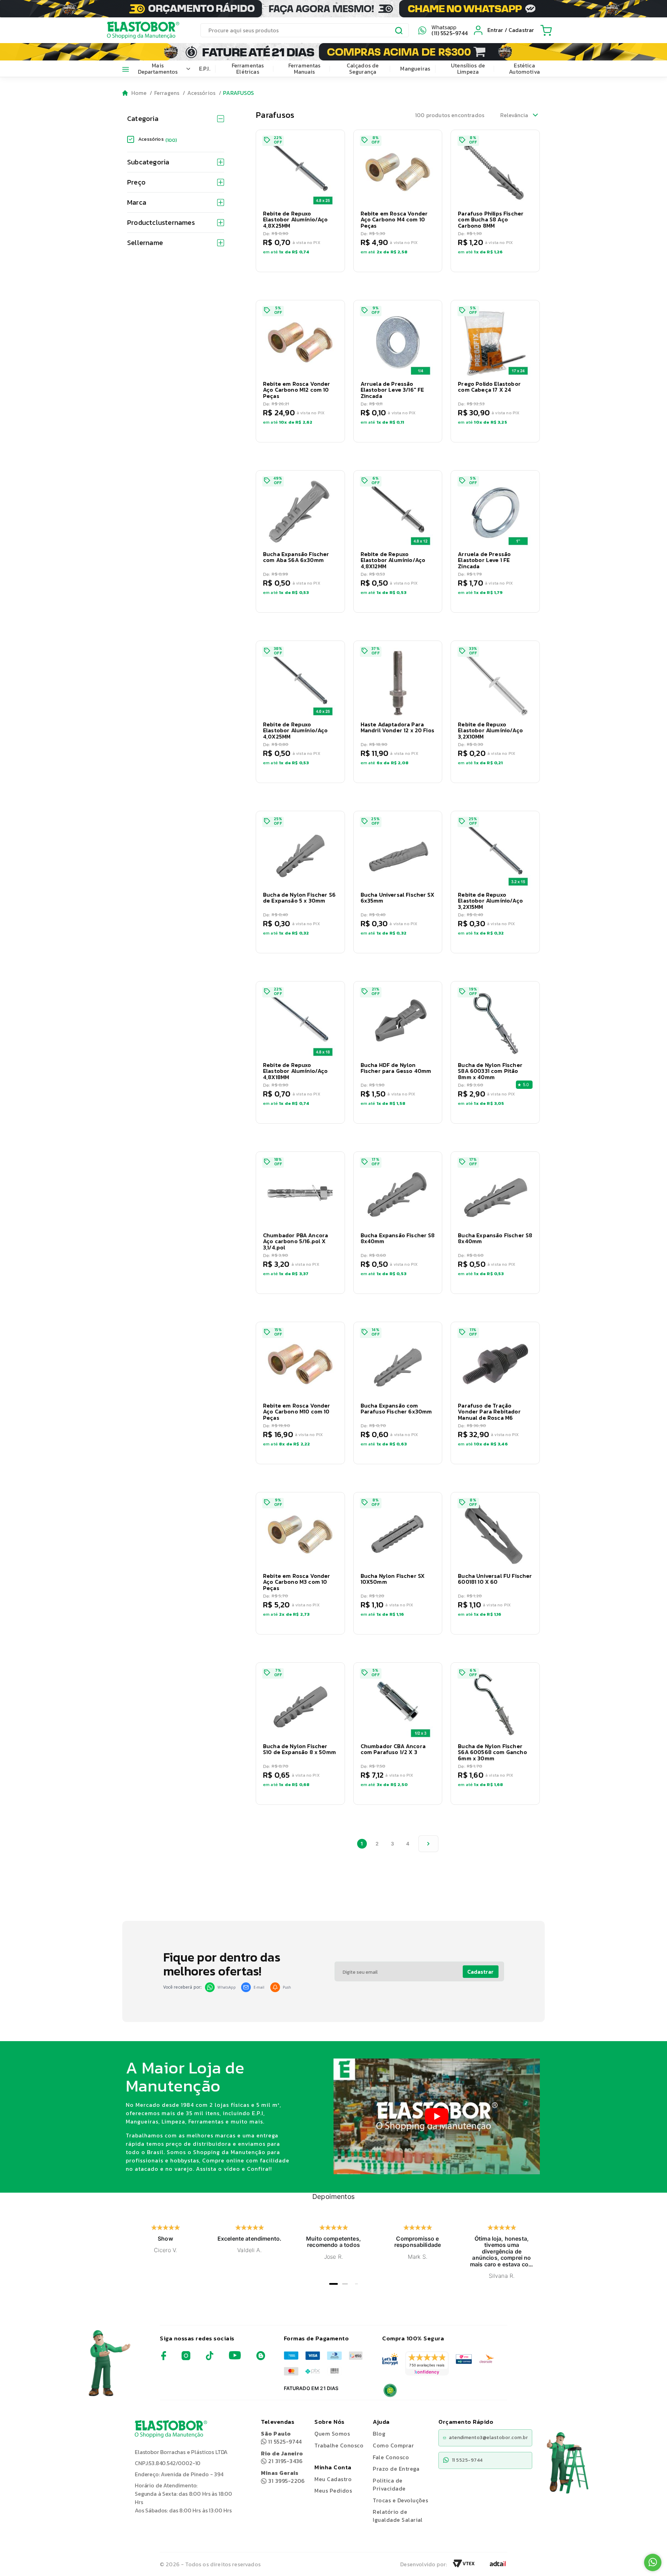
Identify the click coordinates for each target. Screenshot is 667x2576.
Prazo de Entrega (396, 2469)
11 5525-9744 (281, 2438)
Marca (137, 202)
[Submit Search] (399, 31)
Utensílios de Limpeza (468, 68)
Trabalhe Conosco (339, 2445)
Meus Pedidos (333, 2491)
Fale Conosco (391, 2457)
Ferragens (167, 93)
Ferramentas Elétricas (248, 68)
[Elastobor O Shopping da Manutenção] (137, 30)
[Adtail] (498, 2566)
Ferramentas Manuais (304, 68)
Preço (136, 182)
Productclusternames (161, 222)
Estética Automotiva (524, 68)
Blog (379, 2434)
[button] (300, 201)
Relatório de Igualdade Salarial (398, 2516)
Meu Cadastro (333, 2479)
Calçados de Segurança (363, 68)
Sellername (145, 243)
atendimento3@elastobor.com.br (488, 2438)
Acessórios (201, 93)
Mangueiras (415, 68)
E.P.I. (205, 68)
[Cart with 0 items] (546, 30)
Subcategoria (148, 162)
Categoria (143, 119)
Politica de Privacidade (389, 2484)
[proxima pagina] (428, 1844)
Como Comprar (393, 2445)
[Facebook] (164, 2358)
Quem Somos (332, 2434)
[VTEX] (464, 2566)
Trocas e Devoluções (400, 2500)
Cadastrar (480, 1972)
